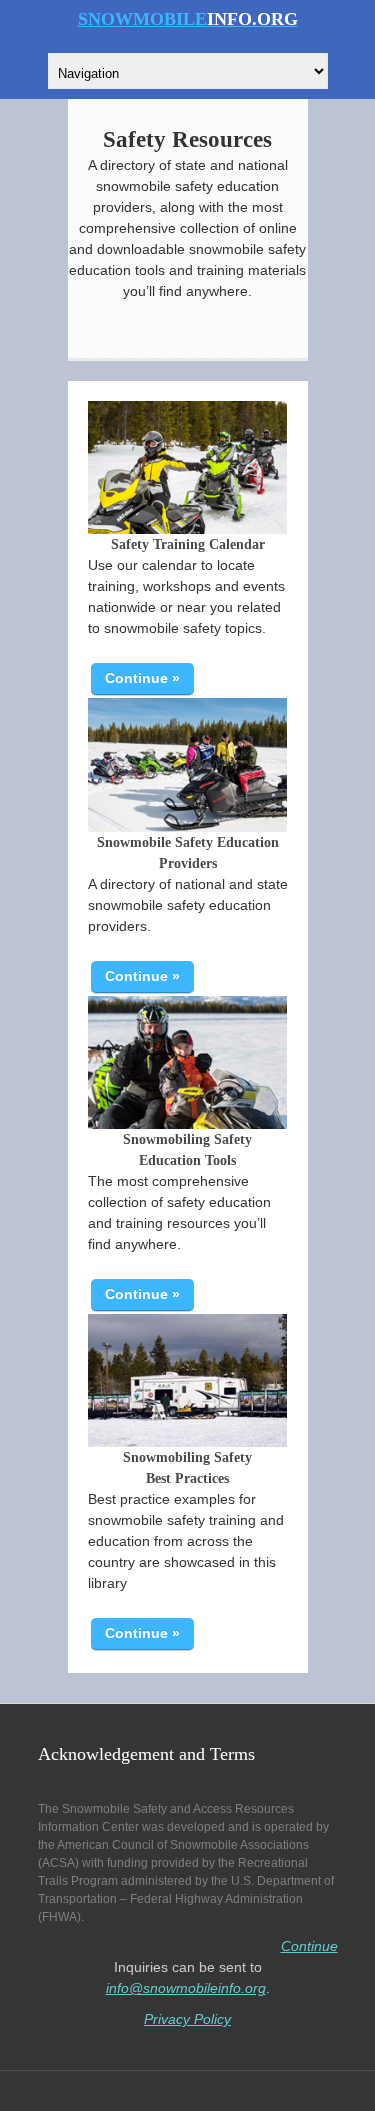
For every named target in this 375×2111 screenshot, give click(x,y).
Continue (309, 1946)
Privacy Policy (187, 2019)
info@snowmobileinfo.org (186, 1988)
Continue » (142, 678)
